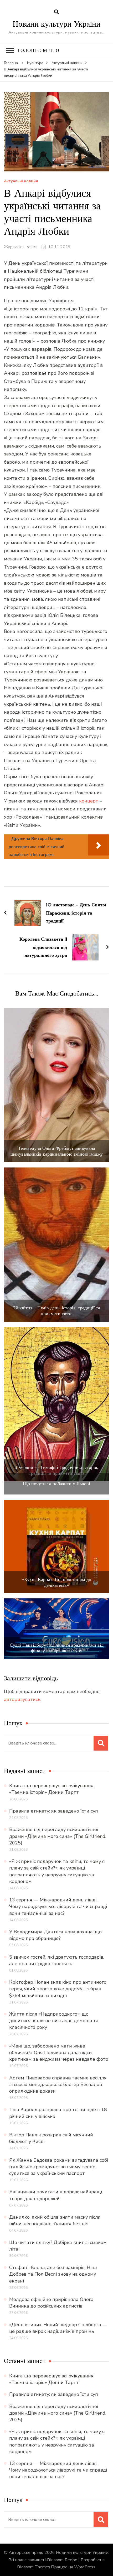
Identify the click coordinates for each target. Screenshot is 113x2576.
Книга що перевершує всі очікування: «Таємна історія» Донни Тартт (52, 1789)
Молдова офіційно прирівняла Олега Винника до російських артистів (51, 2303)
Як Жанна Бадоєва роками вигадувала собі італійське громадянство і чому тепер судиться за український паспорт (59, 2167)
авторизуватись (22, 1699)
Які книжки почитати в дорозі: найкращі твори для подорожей (56, 2195)
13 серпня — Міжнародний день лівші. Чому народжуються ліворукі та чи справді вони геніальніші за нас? (58, 1906)
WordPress (85, 2567)
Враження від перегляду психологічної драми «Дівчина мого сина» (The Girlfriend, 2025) (58, 1836)
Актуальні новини (21, 181)
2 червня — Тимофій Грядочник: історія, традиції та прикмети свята (56, 1470)
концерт (89, 801)
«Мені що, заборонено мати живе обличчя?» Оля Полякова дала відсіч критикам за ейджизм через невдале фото (59, 2053)
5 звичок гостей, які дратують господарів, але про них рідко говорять (57, 1960)
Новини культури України (56, 24)
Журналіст (14, 247)
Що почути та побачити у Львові (56, 1484)
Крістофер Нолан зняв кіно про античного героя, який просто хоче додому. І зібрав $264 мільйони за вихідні (58, 1989)
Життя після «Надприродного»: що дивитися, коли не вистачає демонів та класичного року (54, 2021)
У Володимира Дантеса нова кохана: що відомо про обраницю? (55, 1935)
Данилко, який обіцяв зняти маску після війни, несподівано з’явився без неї (55, 2220)
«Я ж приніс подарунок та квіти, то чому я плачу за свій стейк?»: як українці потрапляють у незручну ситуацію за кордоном (57, 1871)
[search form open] (56, 12)
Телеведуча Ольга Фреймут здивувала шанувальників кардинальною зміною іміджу (57, 1151)
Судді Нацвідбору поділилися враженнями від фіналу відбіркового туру (57, 1648)
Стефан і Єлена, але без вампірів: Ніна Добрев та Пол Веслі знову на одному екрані (53, 2274)
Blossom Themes (34, 2567)
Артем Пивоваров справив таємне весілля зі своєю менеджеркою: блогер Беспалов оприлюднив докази (58, 2084)
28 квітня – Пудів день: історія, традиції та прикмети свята (57, 1311)
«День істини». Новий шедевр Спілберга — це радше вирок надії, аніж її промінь (58, 2328)
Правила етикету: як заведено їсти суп (54, 1811)
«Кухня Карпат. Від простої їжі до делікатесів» (57, 1582)
